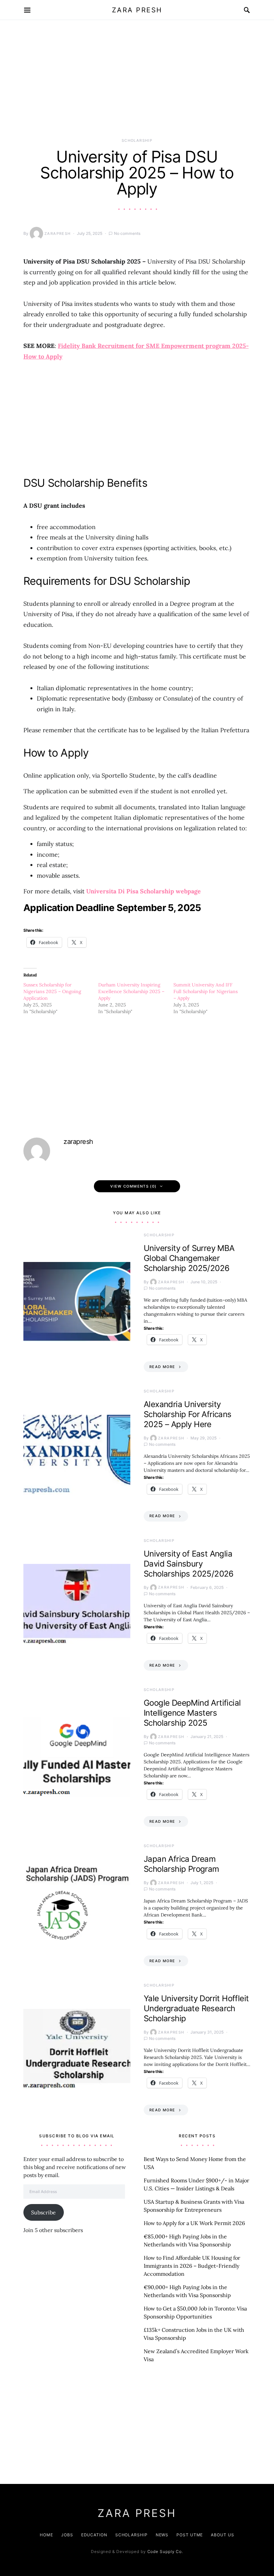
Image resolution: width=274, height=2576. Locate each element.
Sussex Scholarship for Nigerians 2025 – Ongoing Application (52, 991)
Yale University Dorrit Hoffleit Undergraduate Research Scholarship (196, 2008)
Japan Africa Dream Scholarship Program (181, 1864)
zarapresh (57, 234)
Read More (162, 1367)
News (162, 2535)
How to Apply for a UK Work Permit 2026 (194, 2223)
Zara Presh (137, 10)
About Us (222, 2535)
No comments (127, 233)
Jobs (67, 2535)
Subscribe (43, 2212)
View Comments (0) (133, 1186)
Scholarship (137, 140)
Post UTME (190, 2535)
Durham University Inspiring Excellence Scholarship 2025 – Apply (131, 991)
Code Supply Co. (165, 2551)
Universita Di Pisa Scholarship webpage (144, 891)
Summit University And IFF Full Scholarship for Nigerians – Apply (205, 991)
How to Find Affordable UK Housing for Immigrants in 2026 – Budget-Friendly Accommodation (192, 2266)
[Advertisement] (137, 88)
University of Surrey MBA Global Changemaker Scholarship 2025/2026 (189, 1258)
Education (94, 2535)
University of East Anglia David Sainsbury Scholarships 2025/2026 (189, 1564)
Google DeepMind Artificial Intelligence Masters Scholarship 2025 (192, 1713)
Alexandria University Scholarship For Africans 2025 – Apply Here (188, 1414)
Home (46, 2535)
